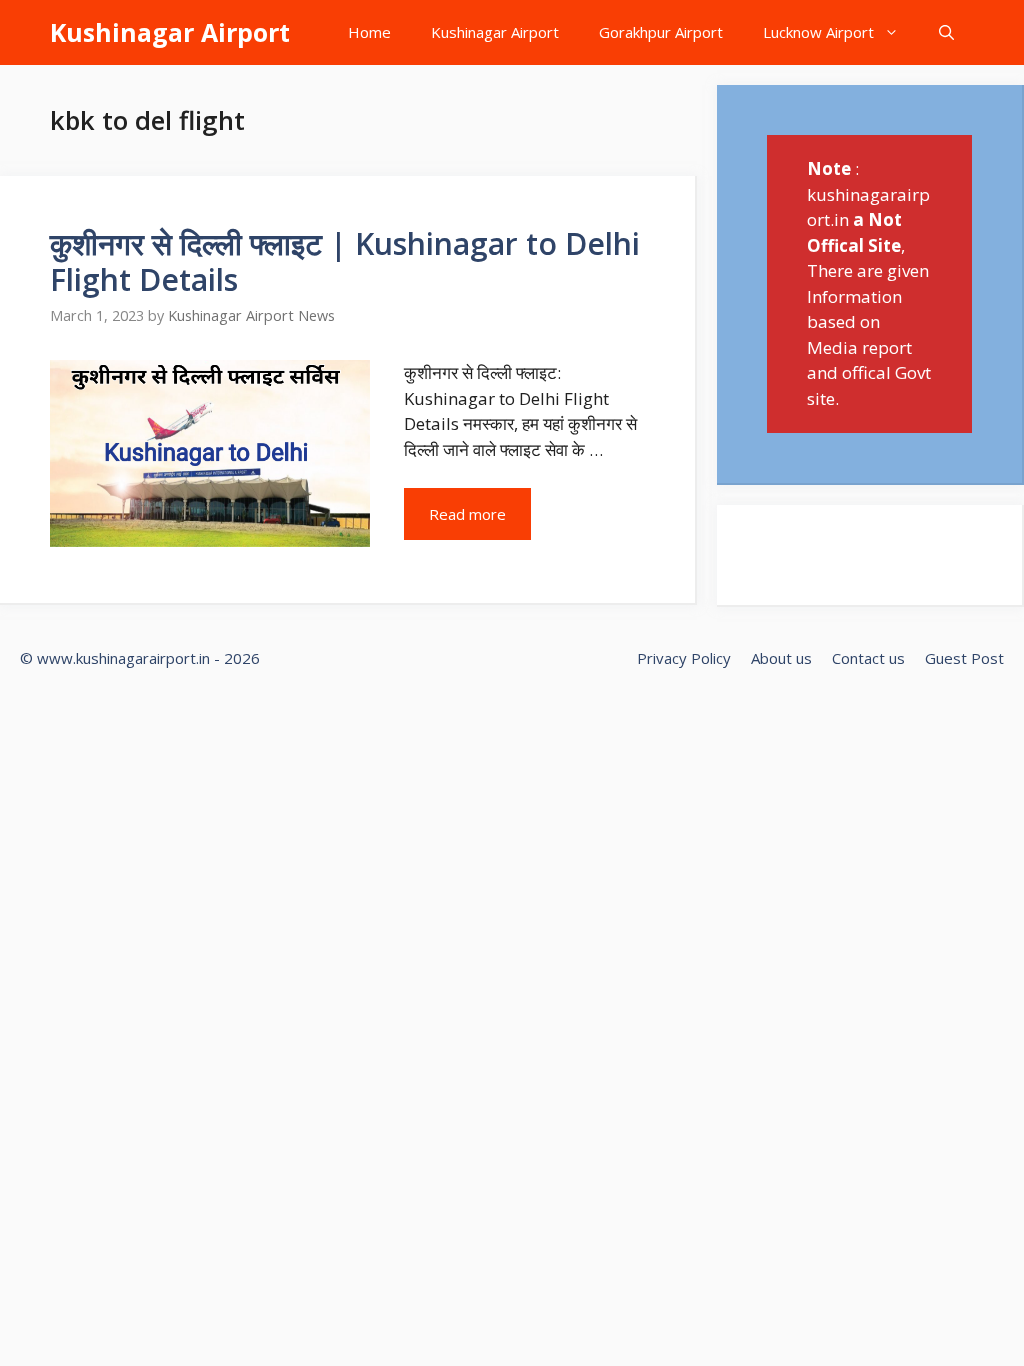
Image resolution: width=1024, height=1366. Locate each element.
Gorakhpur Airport (661, 32)
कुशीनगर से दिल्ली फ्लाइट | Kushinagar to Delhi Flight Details (345, 261)
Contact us (868, 658)
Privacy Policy (684, 658)
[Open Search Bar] (946, 32)
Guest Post (964, 658)
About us (781, 658)
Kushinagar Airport (170, 32)
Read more (467, 514)
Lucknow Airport (818, 32)
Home (369, 32)
